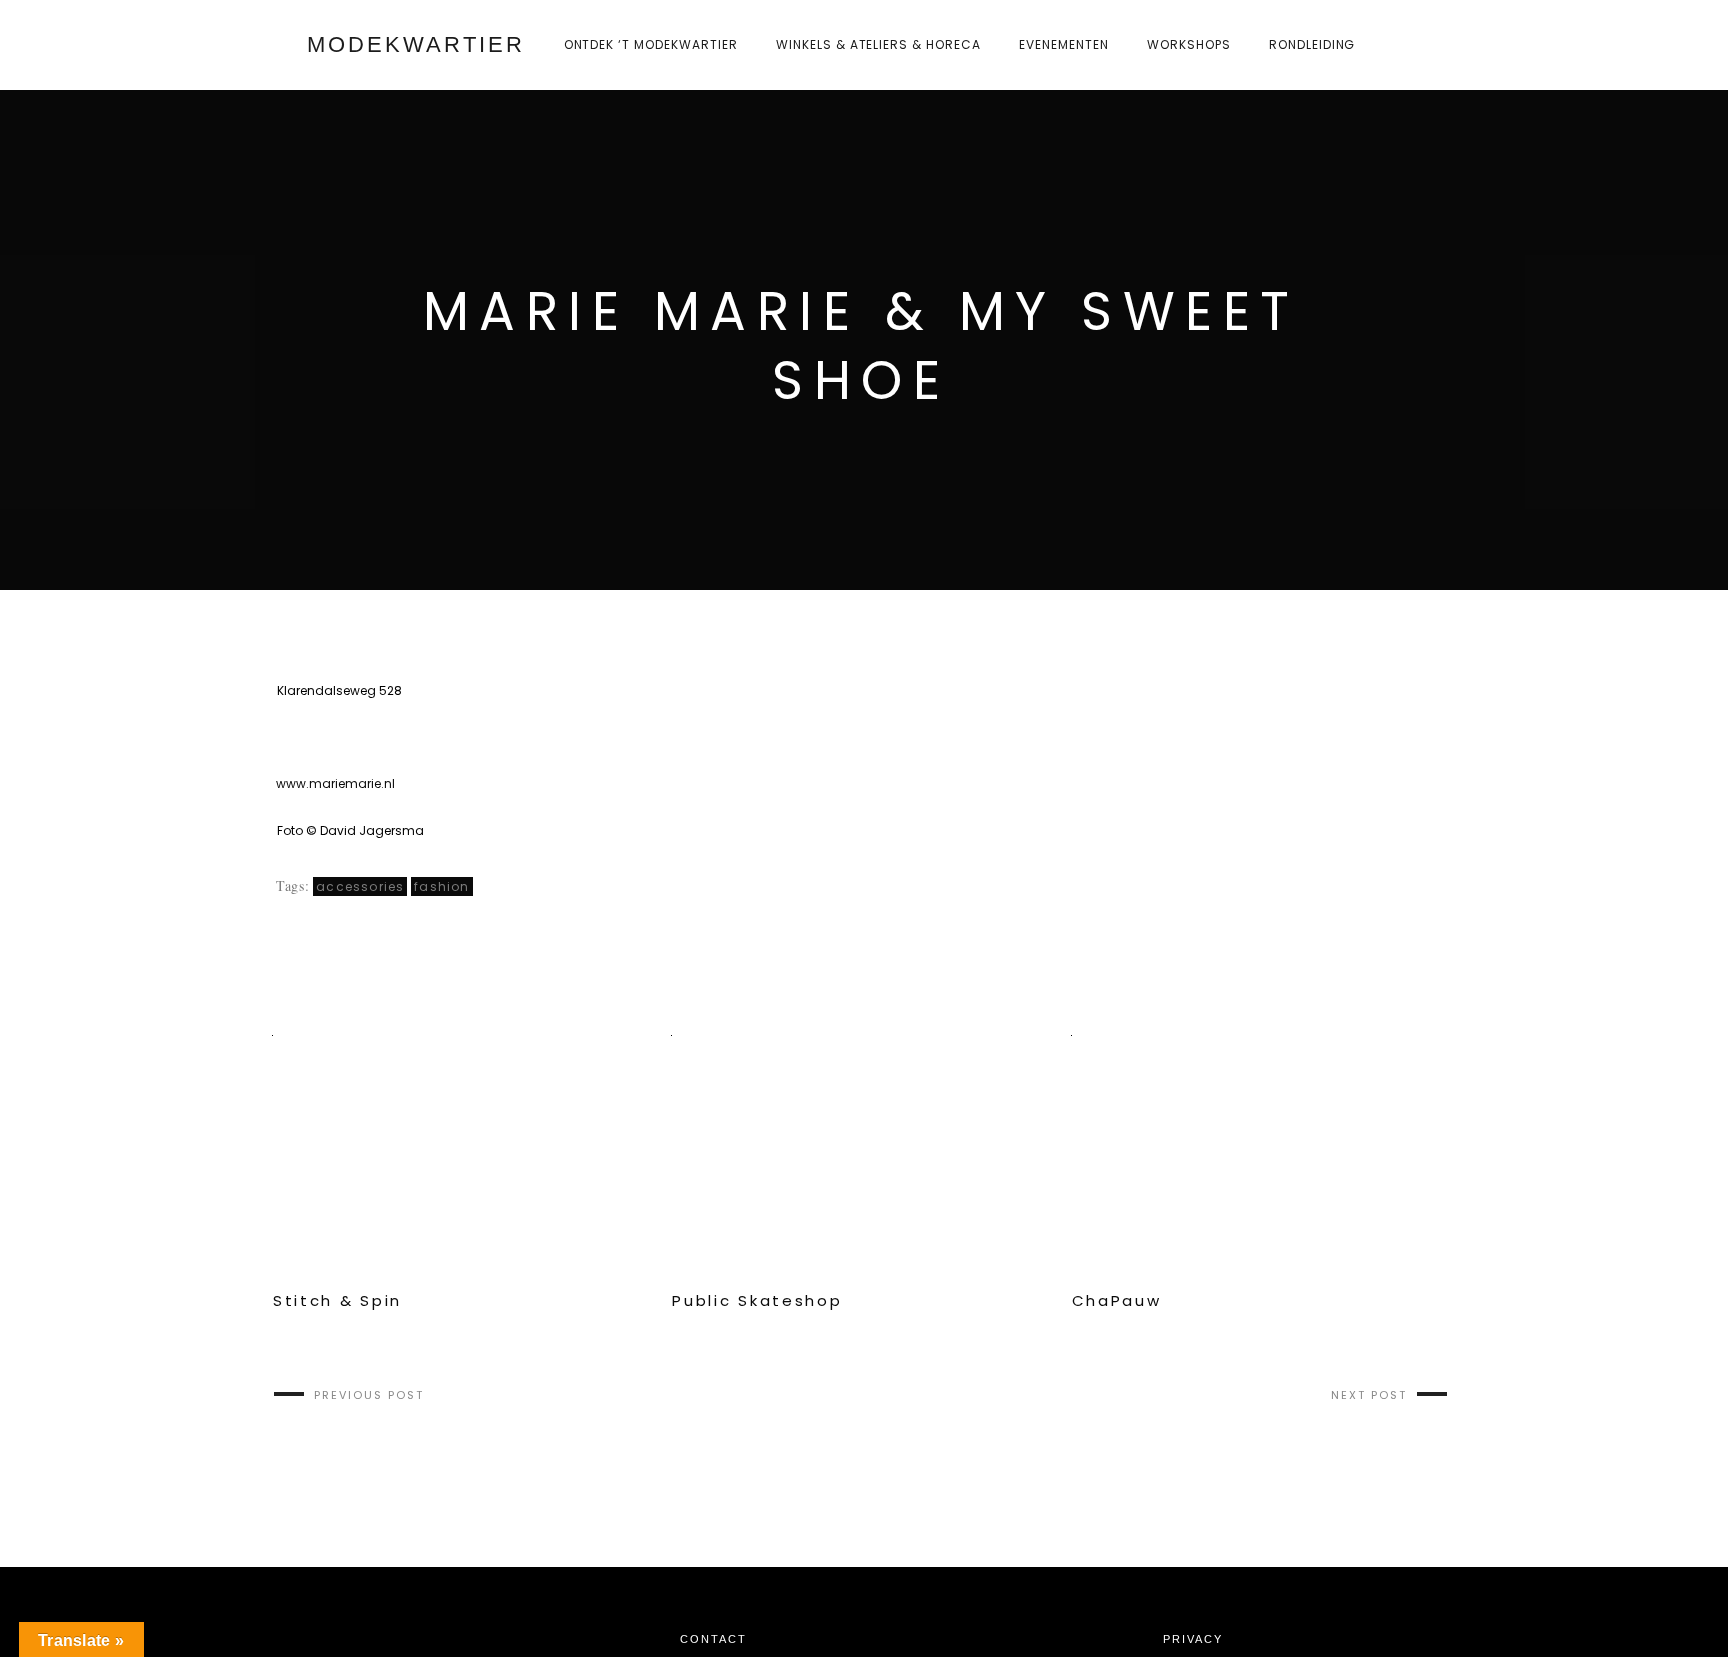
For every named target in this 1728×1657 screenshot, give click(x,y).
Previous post (369, 1395)
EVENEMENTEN (1064, 44)
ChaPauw (1117, 1301)
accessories (360, 886)
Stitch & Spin (337, 1301)
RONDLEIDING (1312, 44)
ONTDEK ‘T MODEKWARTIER (651, 44)
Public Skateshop (757, 1301)
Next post (1369, 1395)
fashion (441, 886)
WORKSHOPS (1189, 44)
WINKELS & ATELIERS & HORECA (878, 44)
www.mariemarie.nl (335, 783)
